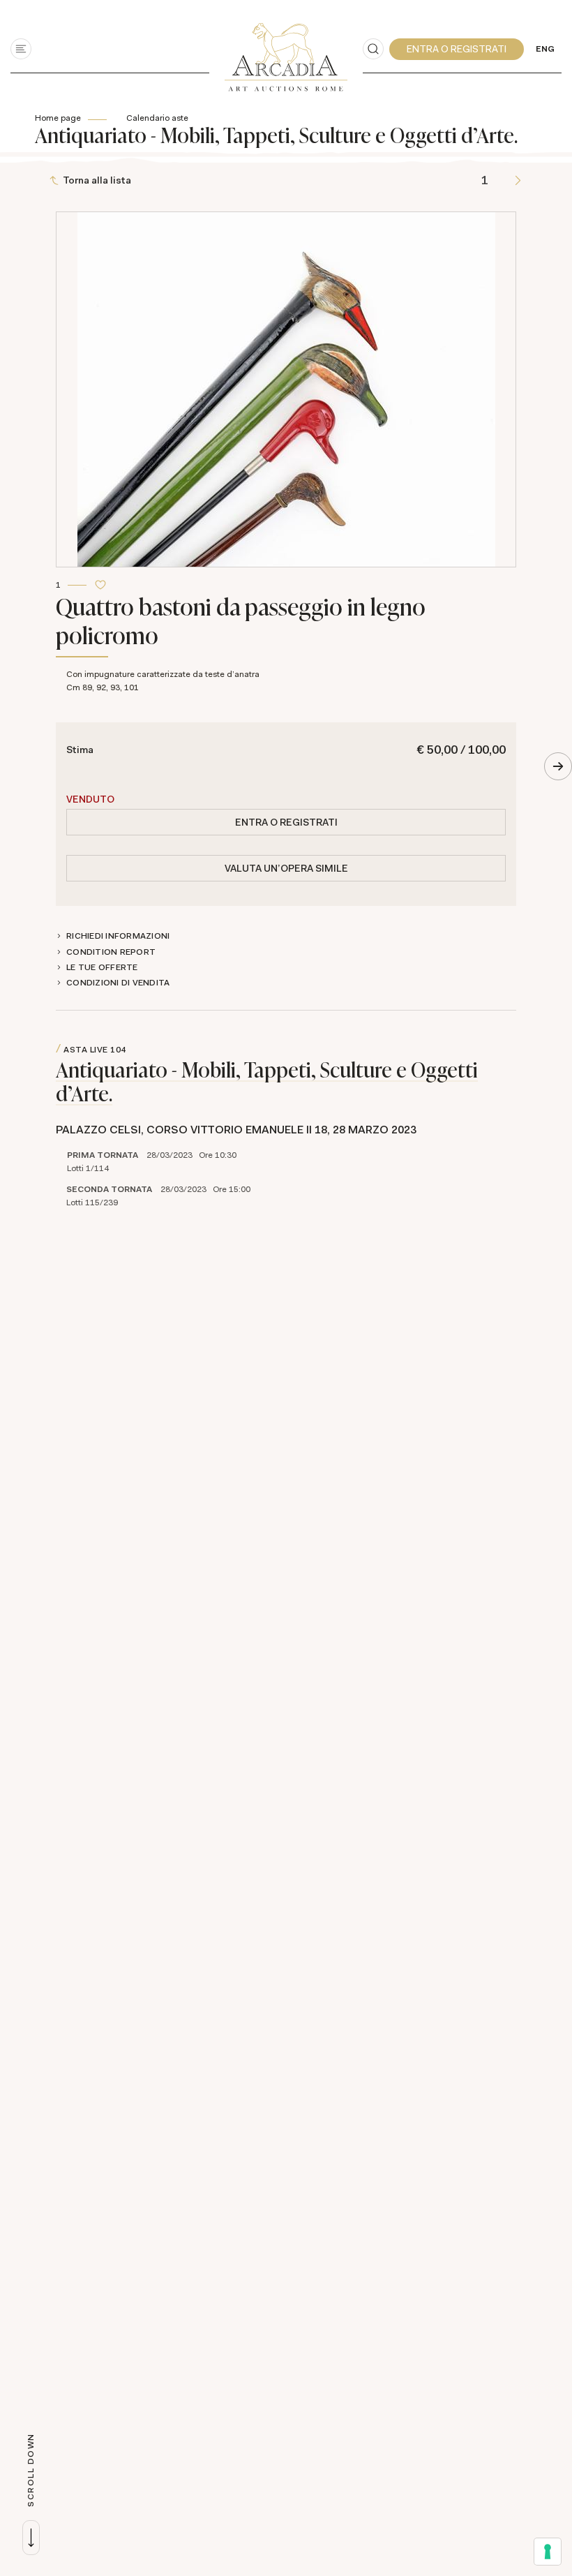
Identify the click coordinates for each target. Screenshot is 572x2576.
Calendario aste (157, 118)
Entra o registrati (286, 822)
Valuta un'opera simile (286, 868)
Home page (58, 118)
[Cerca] (373, 49)
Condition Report (111, 952)
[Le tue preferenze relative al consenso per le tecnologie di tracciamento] (548, 2552)
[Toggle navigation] (21, 49)
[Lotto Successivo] (518, 180)
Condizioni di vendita (118, 983)
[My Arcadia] (457, 49)
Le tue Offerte (102, 967)
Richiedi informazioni (118, 936)
